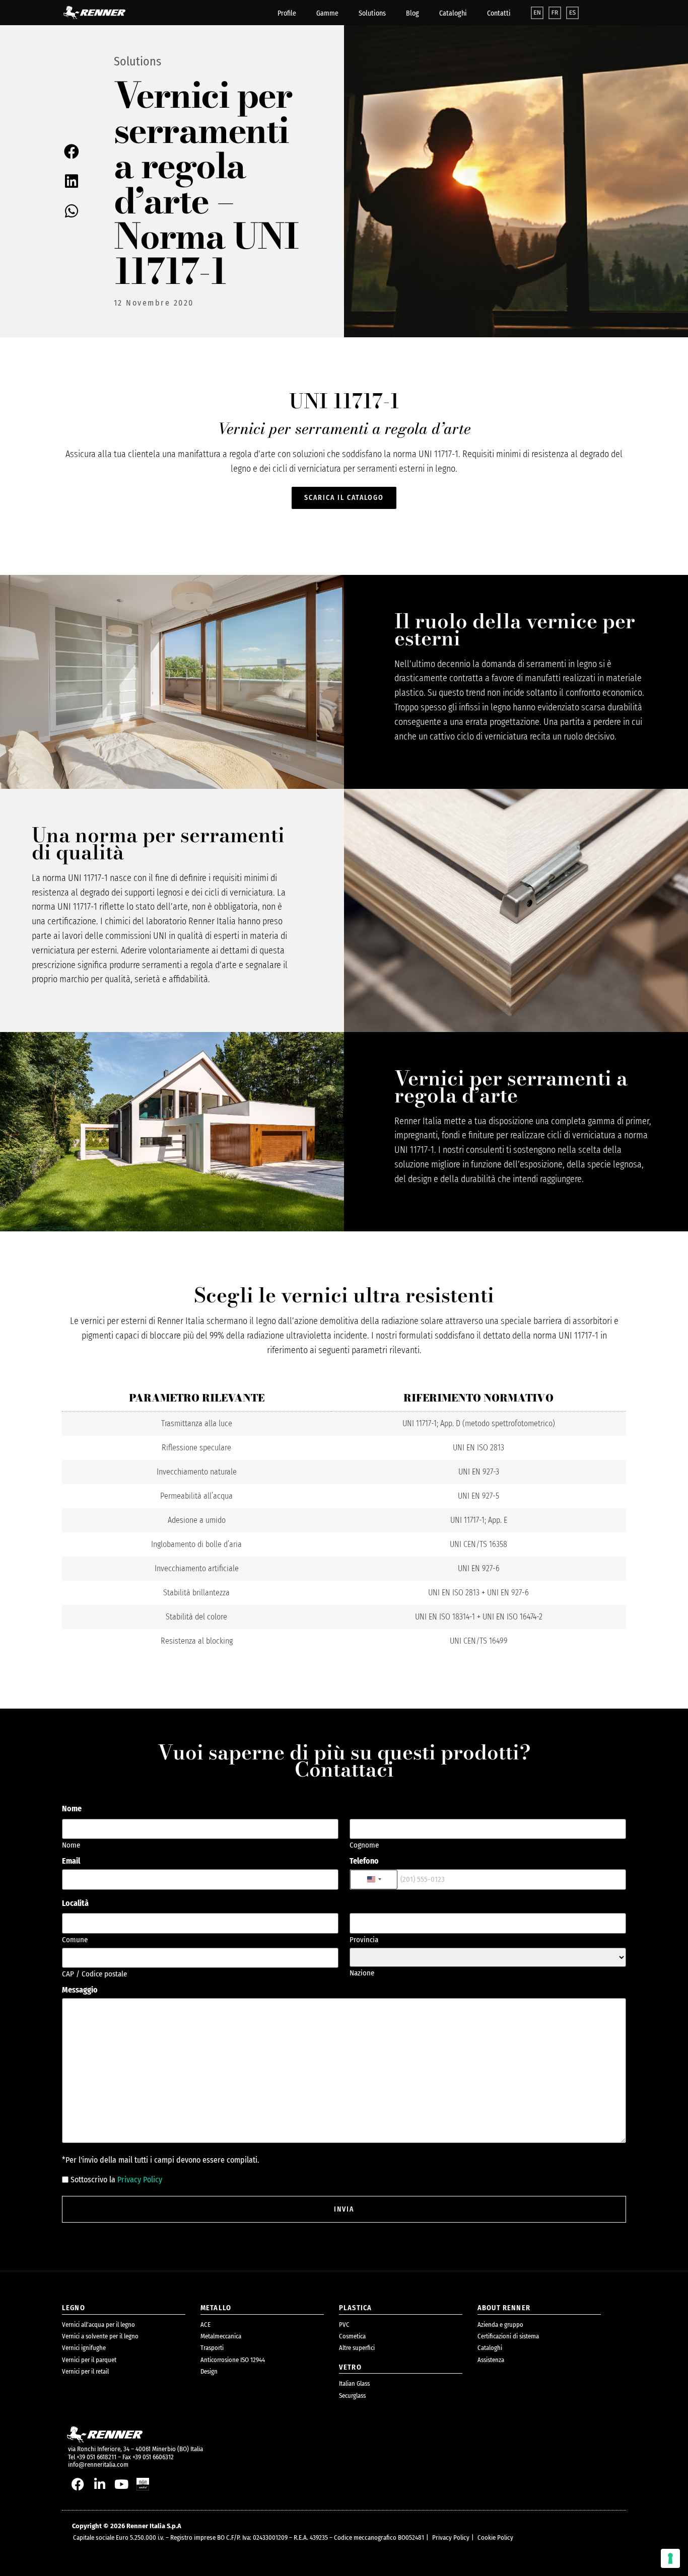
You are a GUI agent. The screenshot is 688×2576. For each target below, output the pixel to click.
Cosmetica (352, 2336)
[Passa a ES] (572, 13)
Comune (75, 1939)
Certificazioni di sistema (508, 2336)
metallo (216, 2308)
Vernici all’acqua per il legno (98, 2325)
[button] (72, 152)
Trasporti (212, 2348)
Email (71, 1861)
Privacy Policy (140, 2180)
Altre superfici (357, 2348)
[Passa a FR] (555, 13)
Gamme (327, 13)
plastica (355, 2308)
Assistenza (491, 2360)
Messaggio (80, 1990)
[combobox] (374, 1880)
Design (209, 2371)
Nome (71, 1845)
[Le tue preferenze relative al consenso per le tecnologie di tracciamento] (670, 2558)
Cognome (364, 1845)
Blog (412, 13)
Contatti (499, 13)
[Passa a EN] (537, 13)
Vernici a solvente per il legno (100, 2336)
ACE (205, 2325)
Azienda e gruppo (500, 2325)
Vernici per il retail (85, 2371)
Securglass (352, 2396)
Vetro (350, 2367)
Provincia (364, 1939)
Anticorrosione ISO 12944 (233, 2360)
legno (74, 2308)
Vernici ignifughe (84, 2348)
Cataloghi (453, 13)
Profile (287, 13)
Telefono (364, 1861)
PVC (344, 2325)
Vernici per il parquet (89, 2360)
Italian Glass (354, 2383)
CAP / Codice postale (94, 1974)
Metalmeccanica (221, 2336)
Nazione (362, 1973)
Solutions (372, 13)
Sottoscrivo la (116, 2180)
